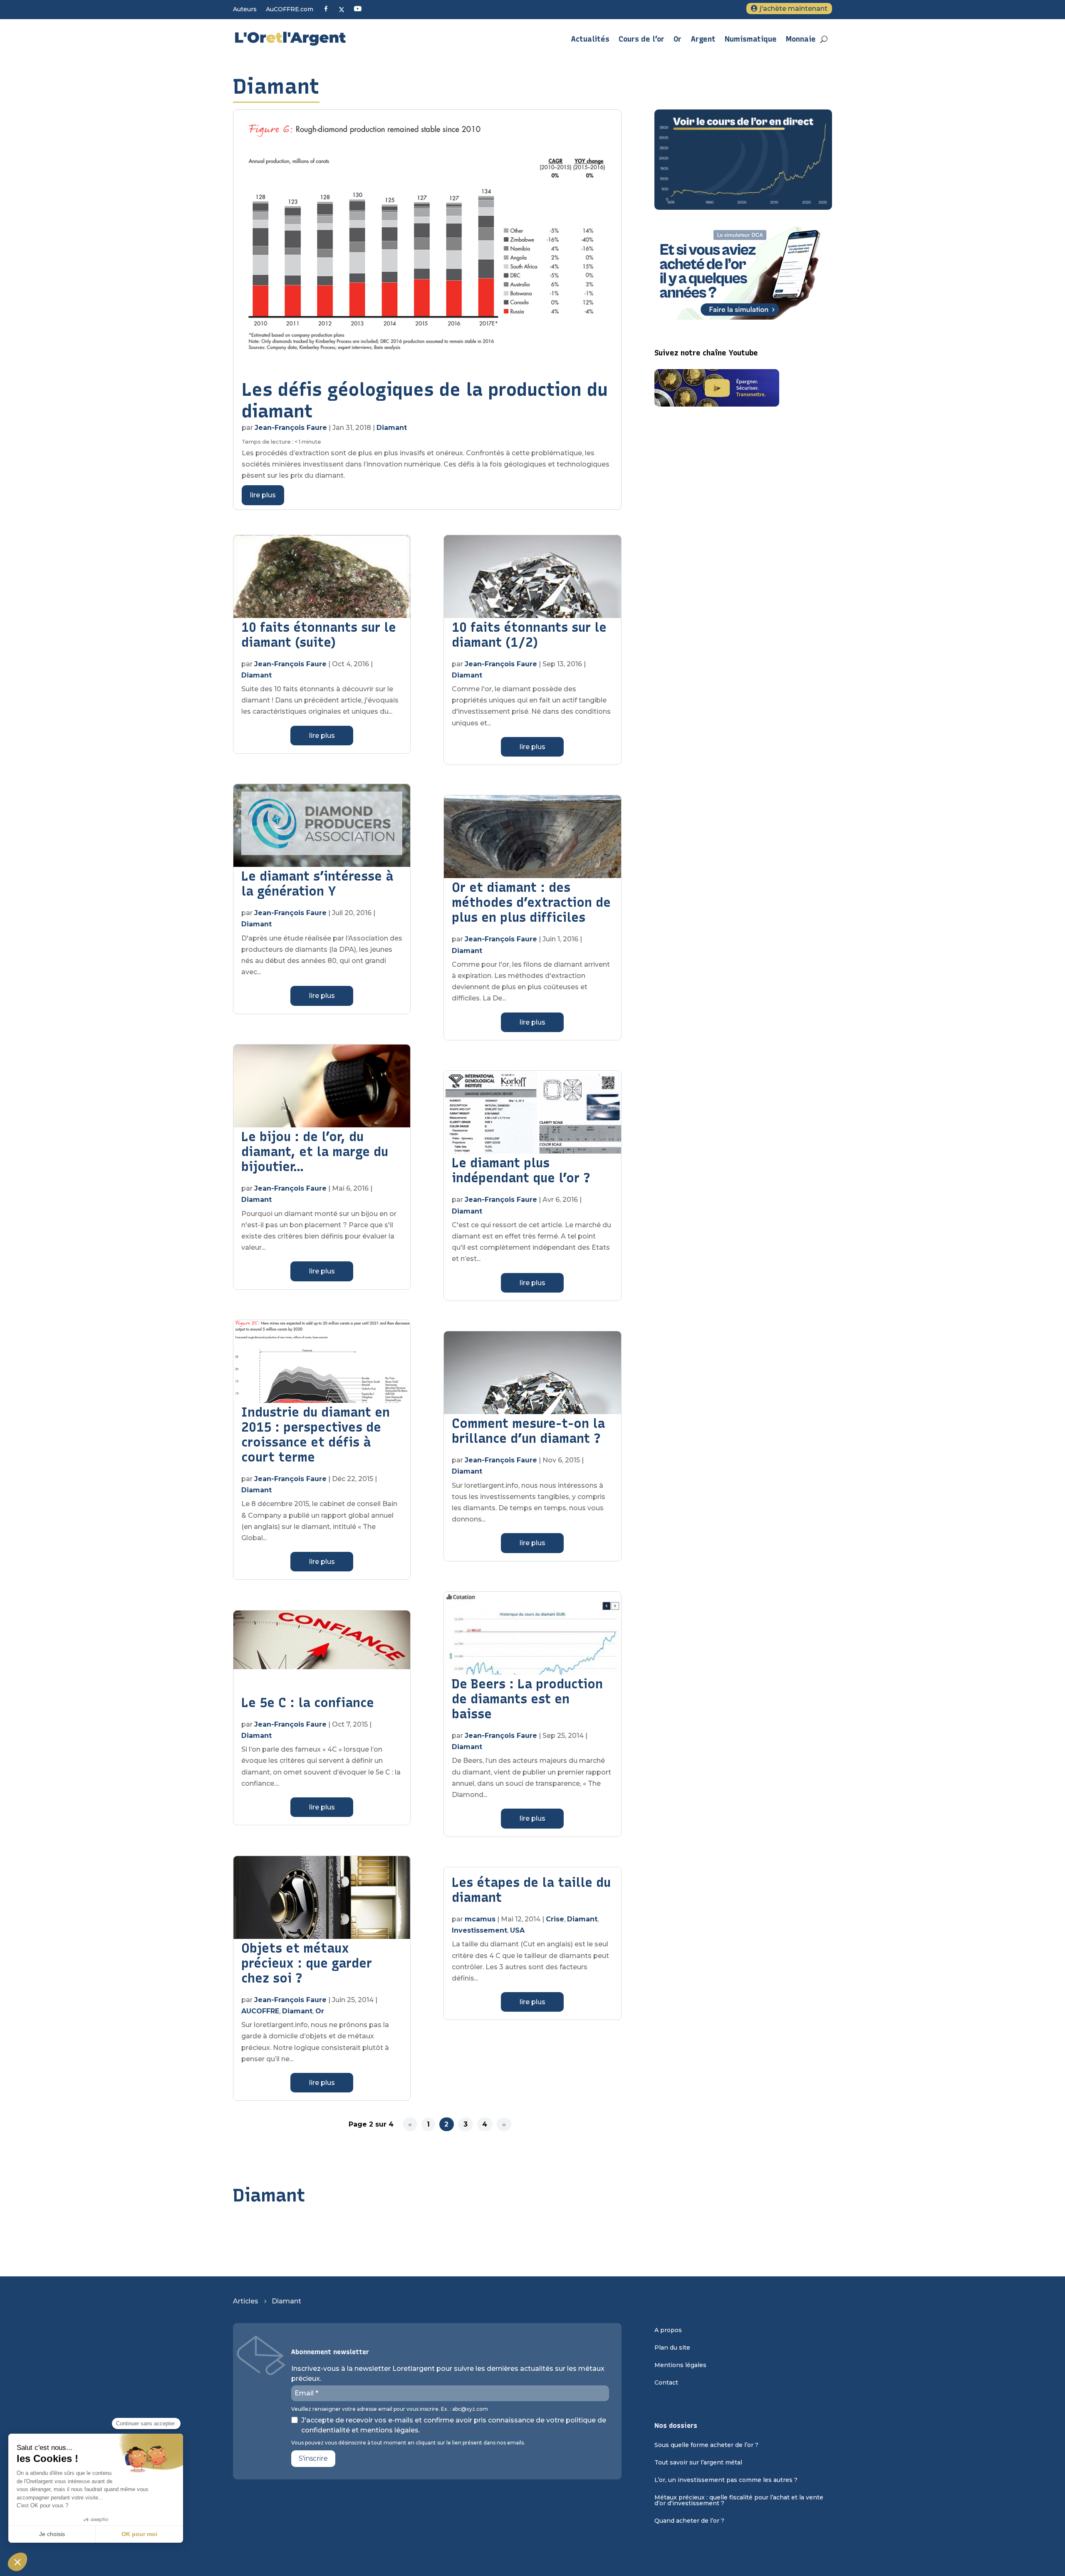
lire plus (263, 495)
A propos (668, 2330)
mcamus (480, 1919)
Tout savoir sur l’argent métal (698, 2463)
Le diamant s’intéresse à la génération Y (317, 884)
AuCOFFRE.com (290, 10)
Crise (555, 1919)
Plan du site (672, 2348)
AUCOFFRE (260, 2011)
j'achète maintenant (794, 9)
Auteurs (245, 10)
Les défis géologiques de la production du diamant (425, 400)
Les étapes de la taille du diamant (531, 1890)
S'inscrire (313, 2458)
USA (517, 1930)
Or (677, 39)
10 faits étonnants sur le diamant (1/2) (529, 635)
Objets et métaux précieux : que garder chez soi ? (307, 1963)
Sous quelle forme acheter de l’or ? (706, 2445)
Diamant (392, 428)
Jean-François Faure (291, 428)
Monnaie (801, 39)
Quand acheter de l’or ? (689, 2521)
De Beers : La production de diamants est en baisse (527, 1699)
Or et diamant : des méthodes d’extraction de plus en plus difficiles (531, 902)
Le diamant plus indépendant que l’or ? (521, 1170)
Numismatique (751, 39)
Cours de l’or (641, 39)
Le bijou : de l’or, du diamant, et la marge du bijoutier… (315, 1152)
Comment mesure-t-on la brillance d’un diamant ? (528, 1431)
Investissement (479, 1930)
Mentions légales (680, 2365)
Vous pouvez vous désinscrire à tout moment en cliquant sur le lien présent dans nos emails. (408, 2443)
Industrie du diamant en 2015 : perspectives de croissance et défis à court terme (316, 1435)
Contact (666, 2383)
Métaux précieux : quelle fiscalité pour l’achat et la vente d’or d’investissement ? (739, 2501)
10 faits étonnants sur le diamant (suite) (319, 635)
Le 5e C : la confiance (308, 1703)
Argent (703, 39)
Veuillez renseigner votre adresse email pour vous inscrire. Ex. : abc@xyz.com (390, 2409)
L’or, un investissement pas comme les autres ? (726, 2480)
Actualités (590, 39)
